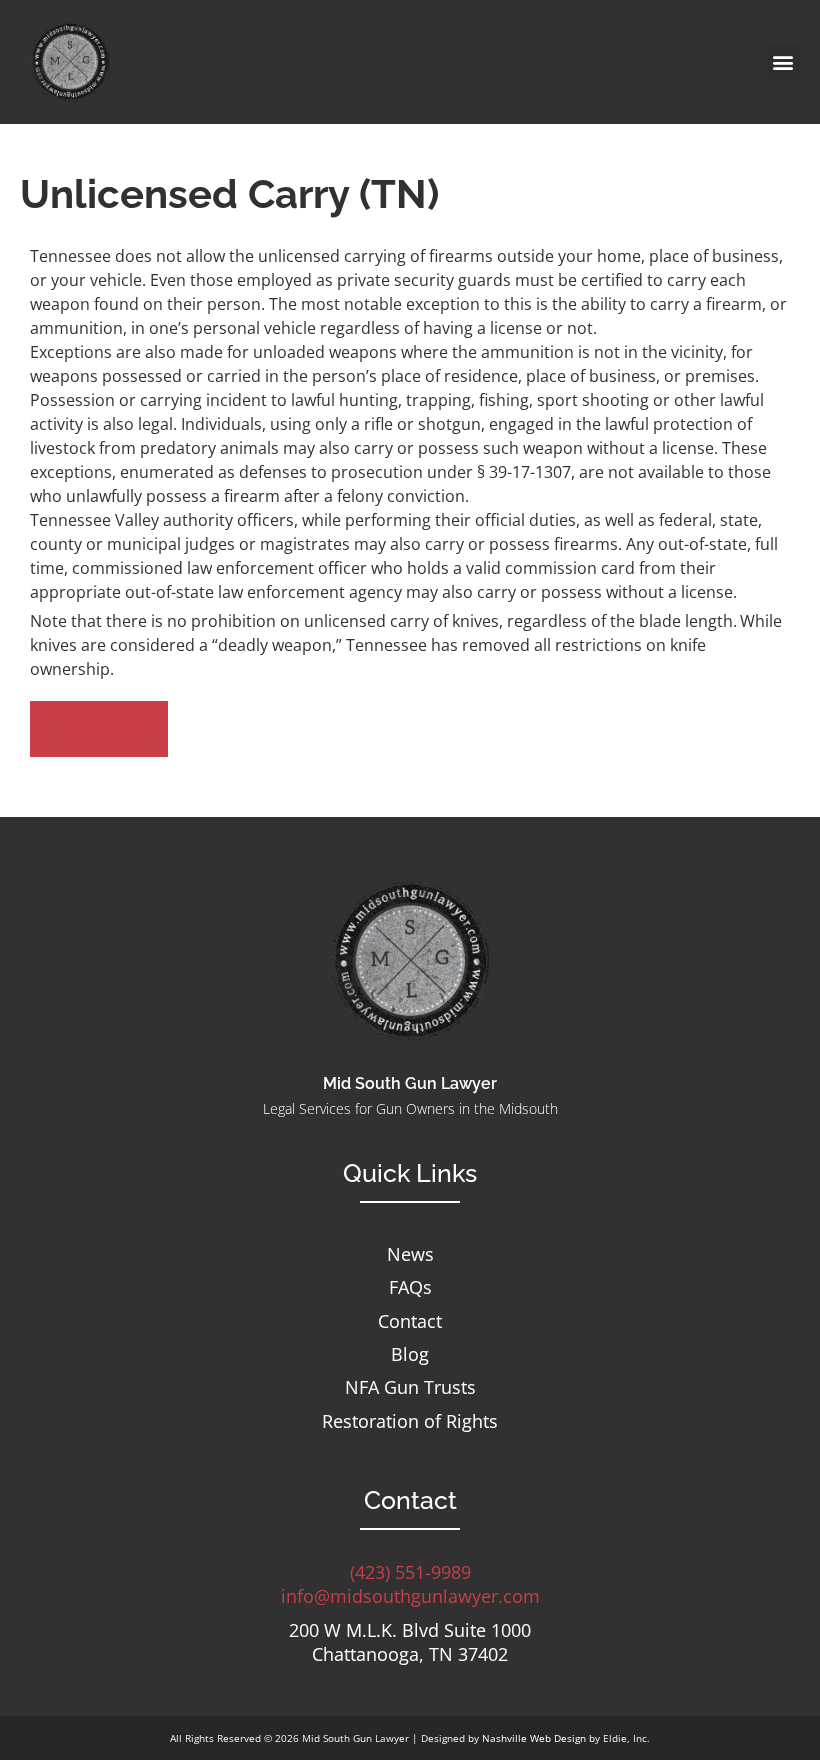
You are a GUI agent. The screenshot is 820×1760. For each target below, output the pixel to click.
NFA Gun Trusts (410, 1387)
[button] (783, 62)
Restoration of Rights (410, 1421)
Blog (410, 1354)
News (410, 1254)
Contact (410, 1321)
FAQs (410, 1287)
